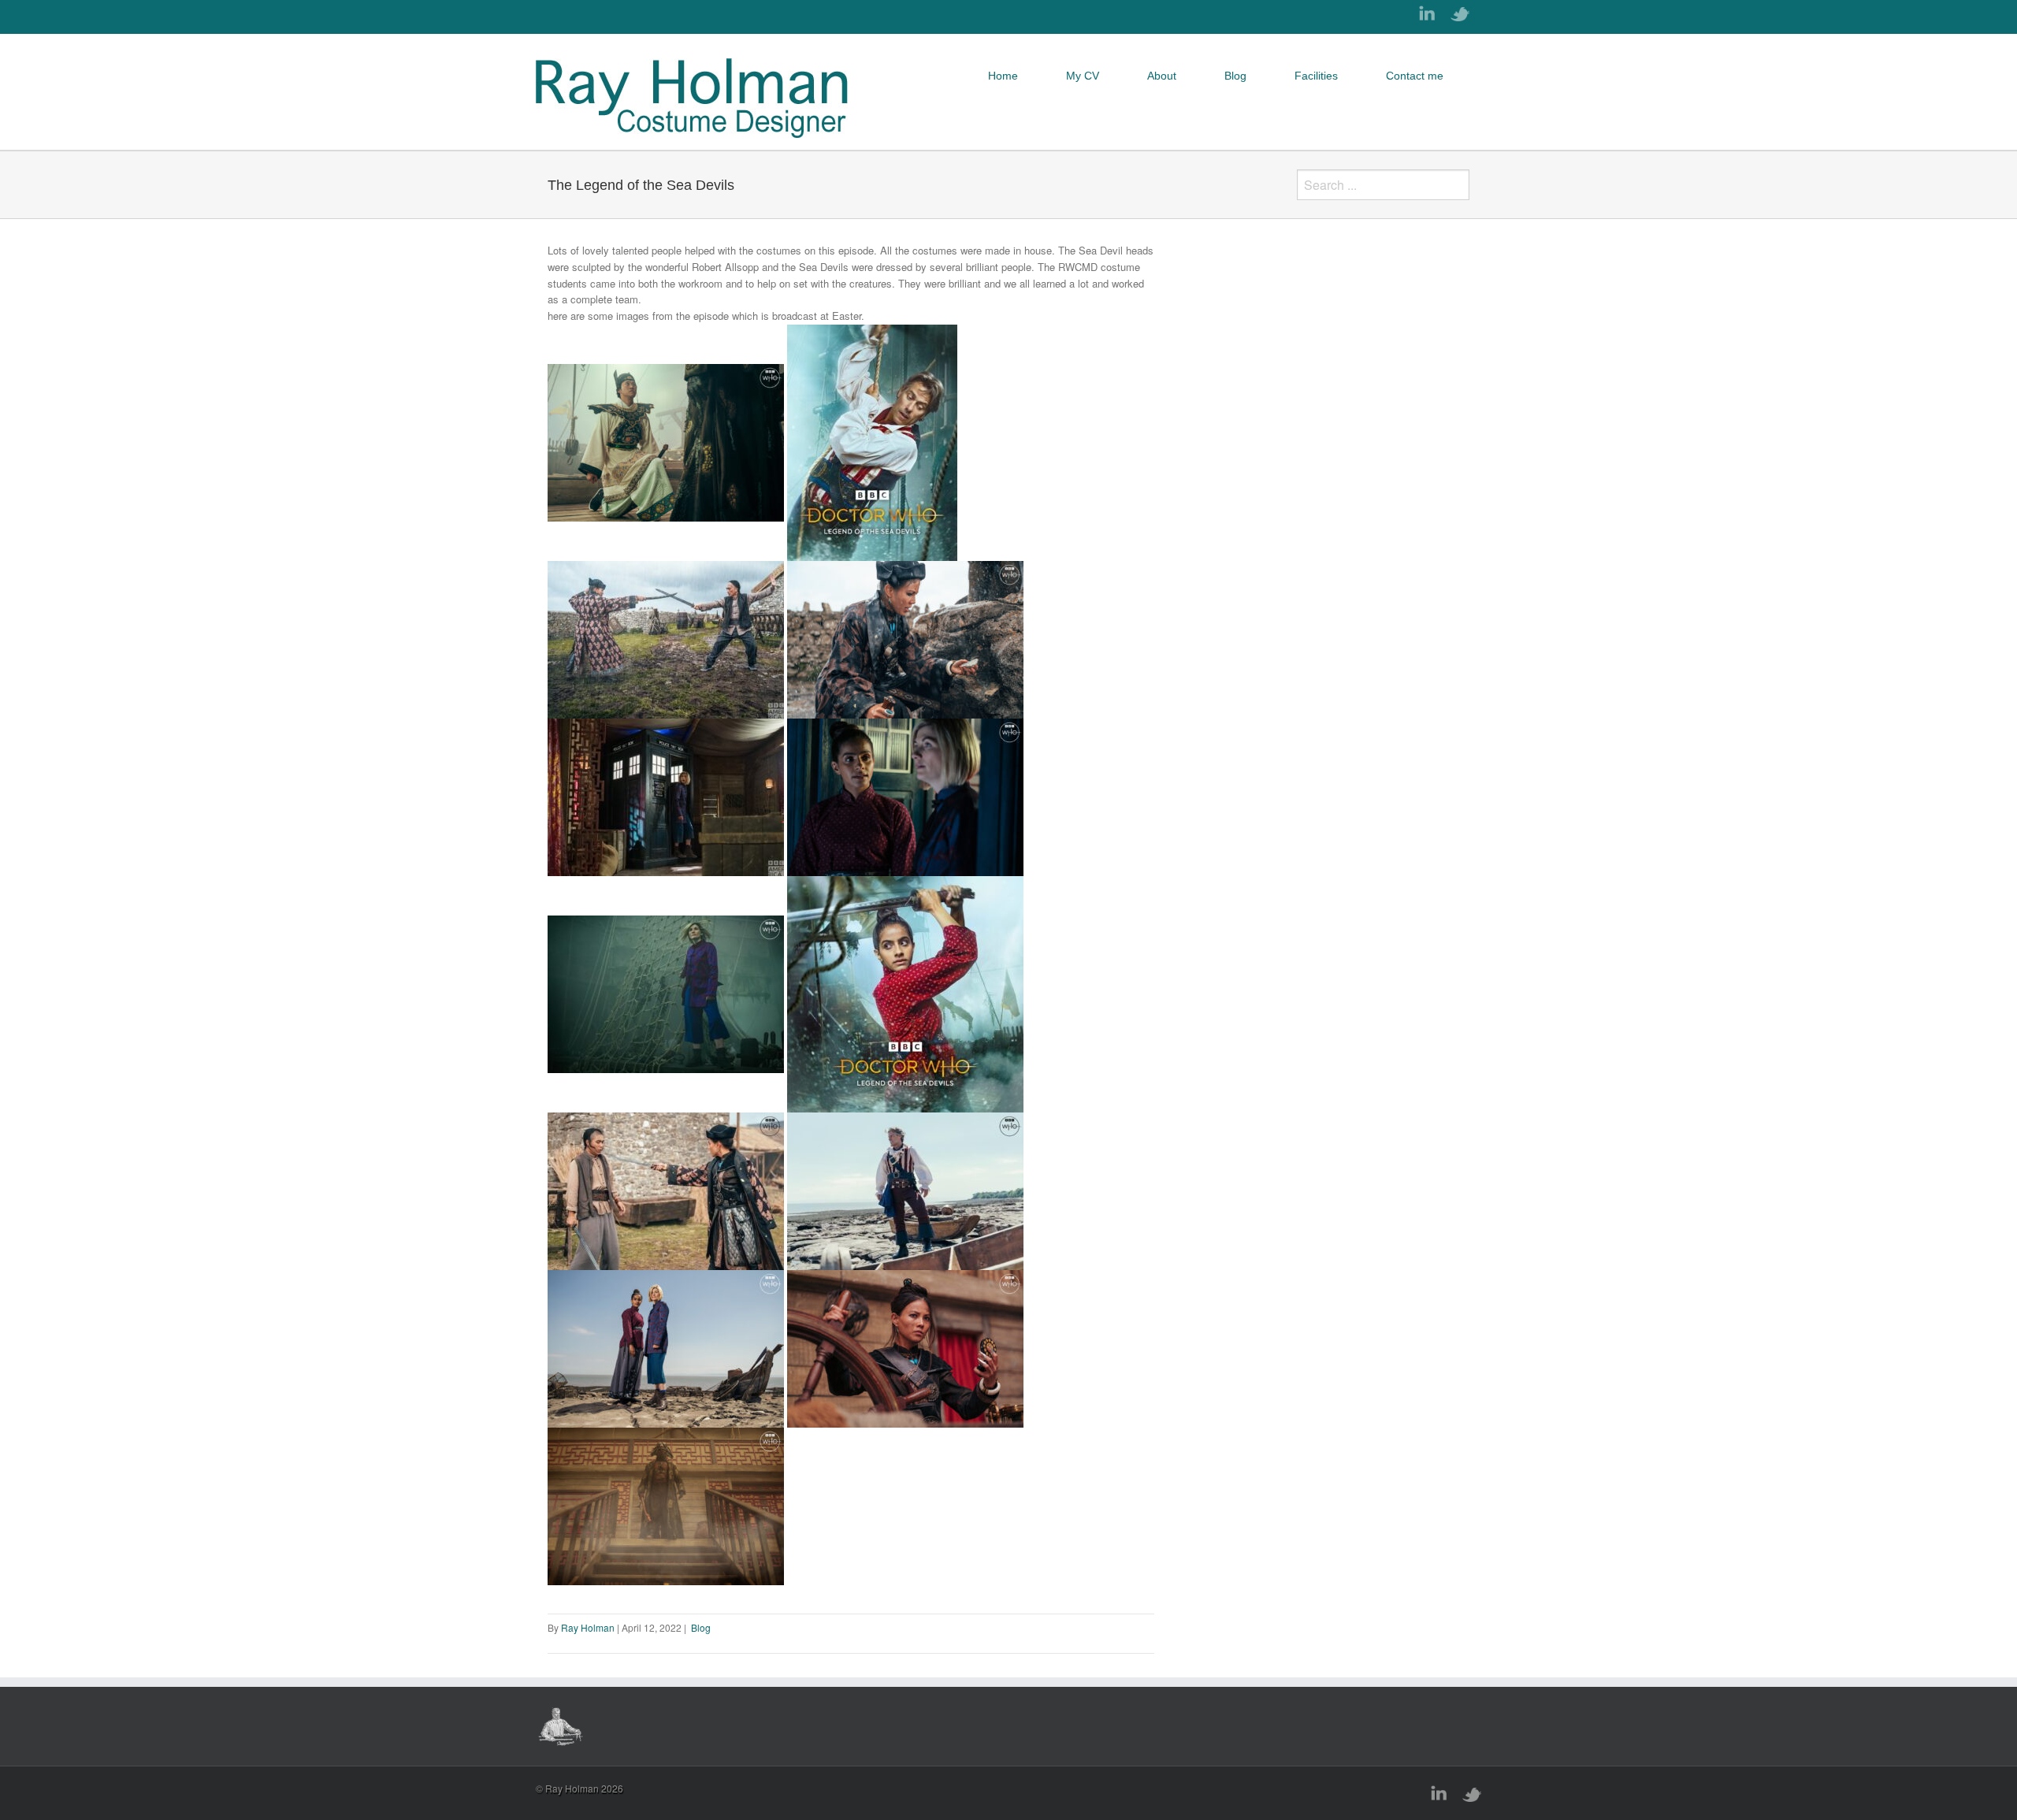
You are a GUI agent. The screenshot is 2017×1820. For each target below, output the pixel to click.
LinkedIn (1427, 13)
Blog (1235, 76)
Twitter (1460, 14)
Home (1003, 76)
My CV (1083, 76)
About (1162, 76)
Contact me (1415, 76)
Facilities (1316, 76)
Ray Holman (589, 1627)
